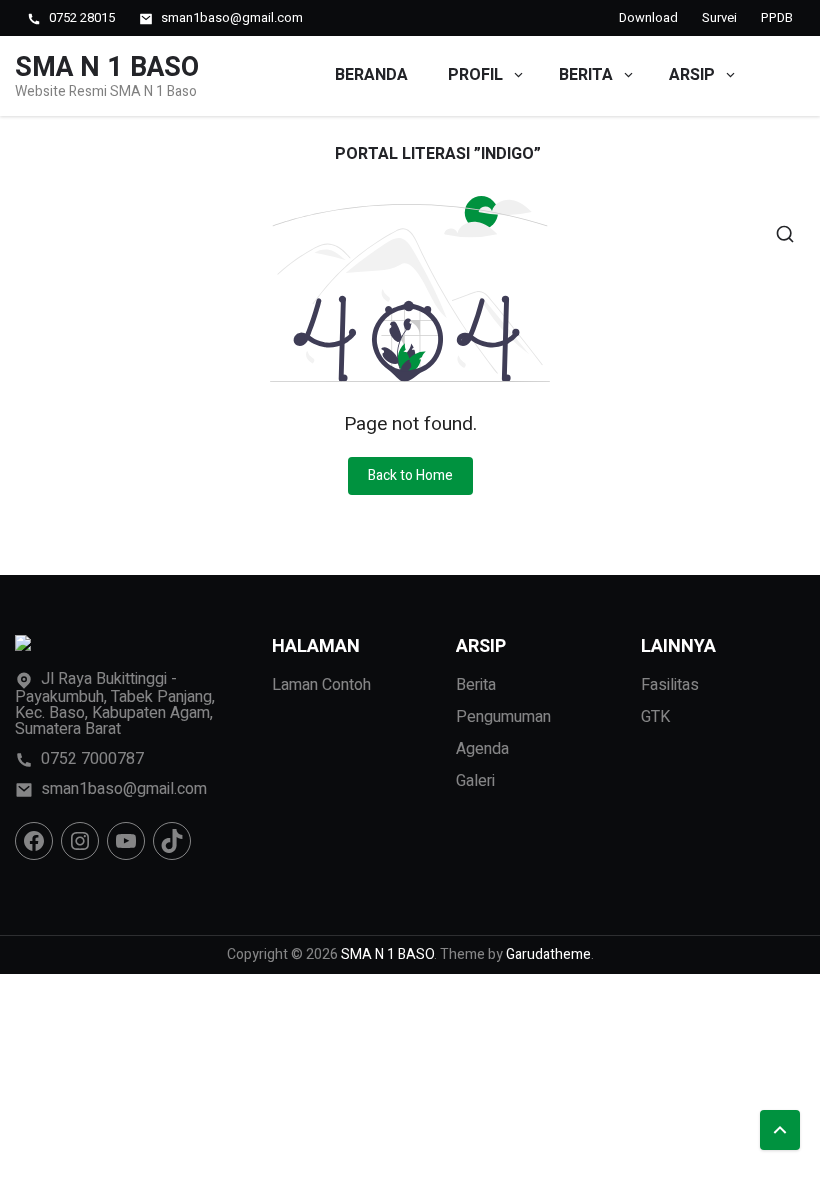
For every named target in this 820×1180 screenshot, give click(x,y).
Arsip (692, 75)
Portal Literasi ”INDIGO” (438, 154)
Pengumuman (503, 717)
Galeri (475, 781)
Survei (719, 17)
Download (648, 17)
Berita (586, 75)
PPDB (777, 17)
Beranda (371, 75)
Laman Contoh (321, 685)
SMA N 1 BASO (107, 67)
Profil (475, 75)
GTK (655, 717)
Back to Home (410, 475)
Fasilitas (670, 685)
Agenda (482, 749)
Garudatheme (548, 954)
